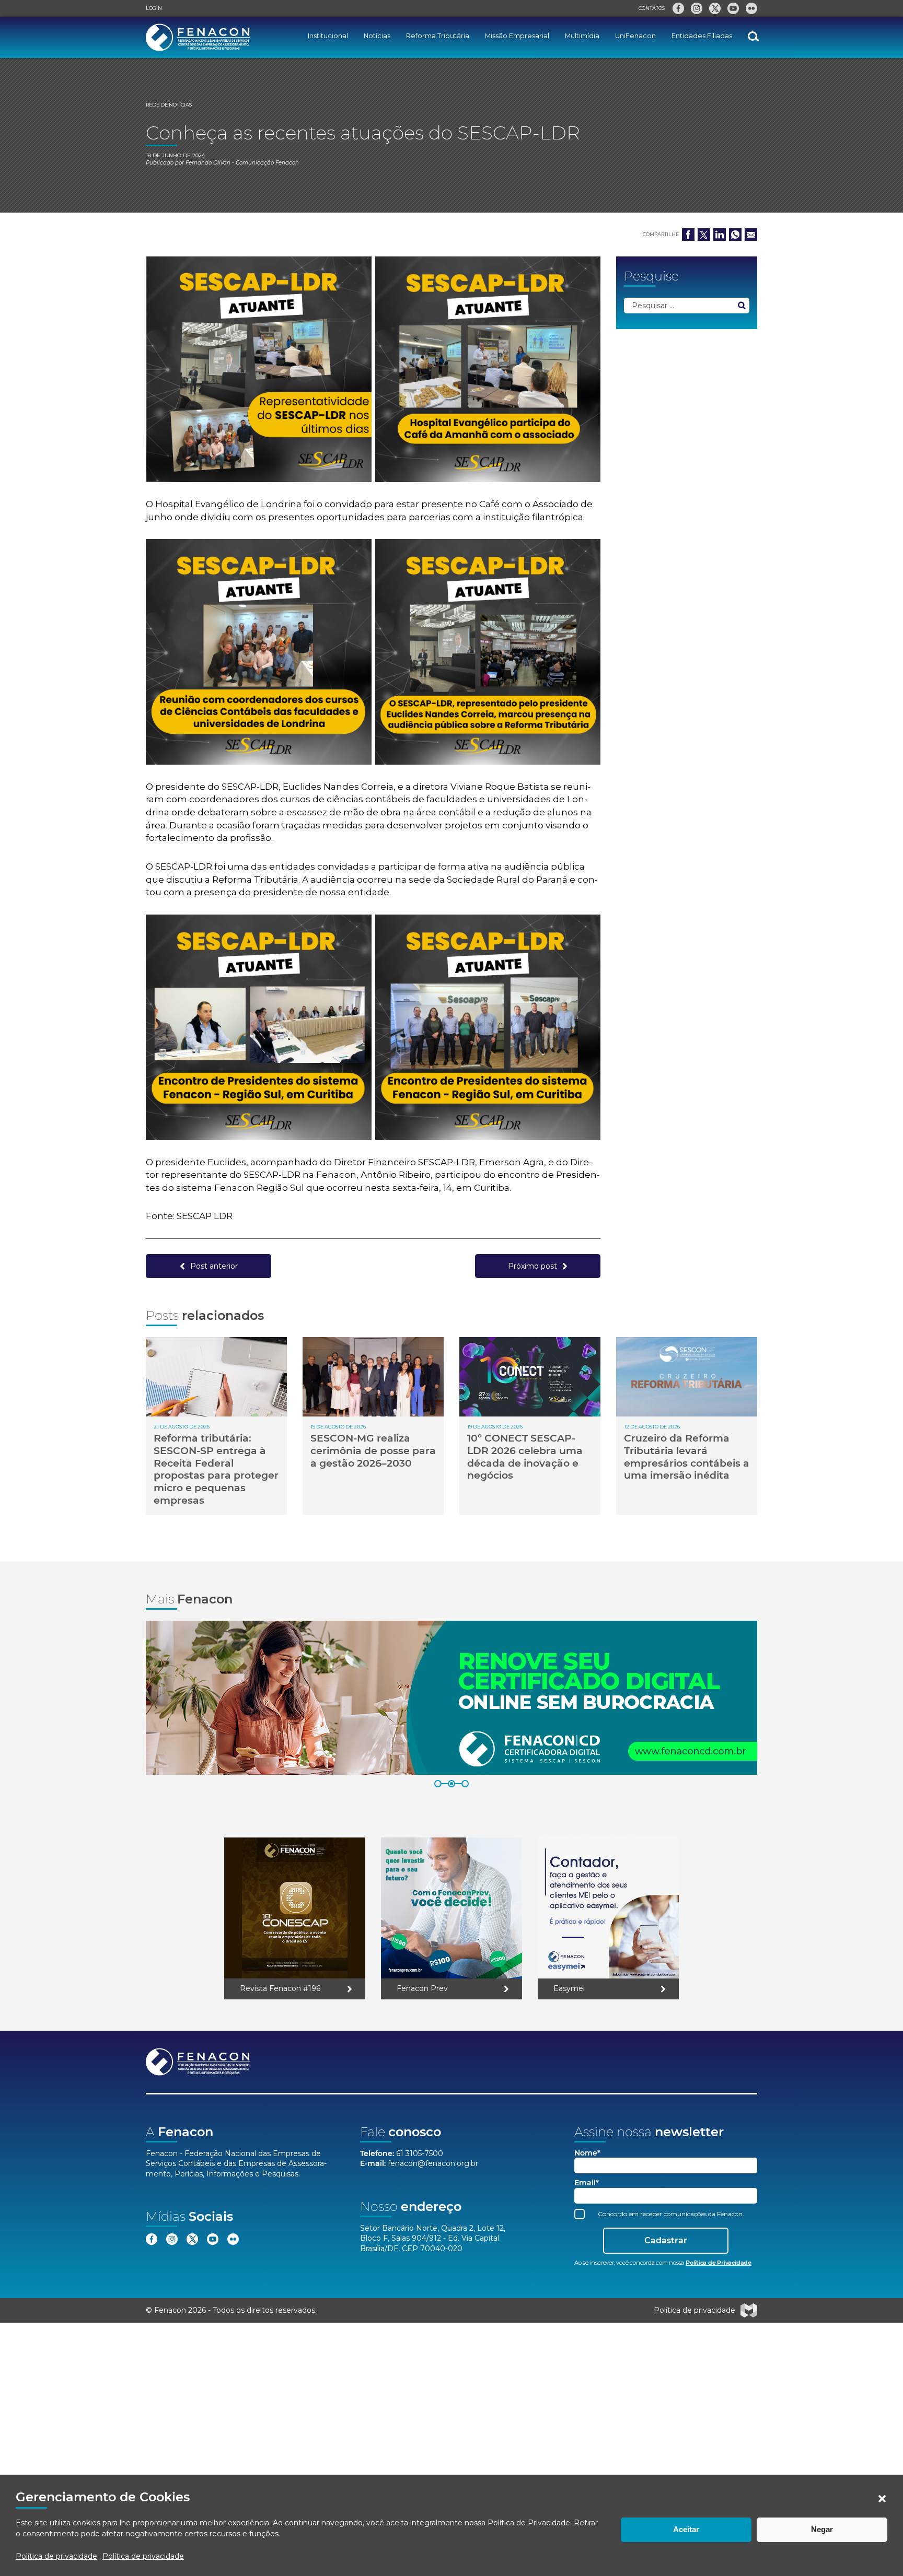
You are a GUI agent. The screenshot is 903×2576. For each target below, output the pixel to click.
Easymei (569, 1988)
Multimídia (582, 36)
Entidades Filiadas (702, 36)
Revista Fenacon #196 (280, 1988)
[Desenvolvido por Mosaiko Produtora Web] (749, 2311)
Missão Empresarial (517, 36)
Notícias (377, 36)
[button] (882, 2499)
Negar (822, 2529)
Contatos (652, 8)
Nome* (587, 2153)
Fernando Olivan (208, 163)
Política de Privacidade (529, 2523)
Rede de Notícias (169, 105)
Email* (587, 2183)
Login (154, 8)
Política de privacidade (56, 2556)
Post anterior (214, 1266)
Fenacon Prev (422, 1988)
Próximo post (532, 1266)
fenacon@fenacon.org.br (433, 2163)
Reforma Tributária (438, 36)
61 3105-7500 (420, 2153)
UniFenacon (635, 36)
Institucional (328, 36)
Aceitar (686, 2529)
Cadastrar (666, 2240)
